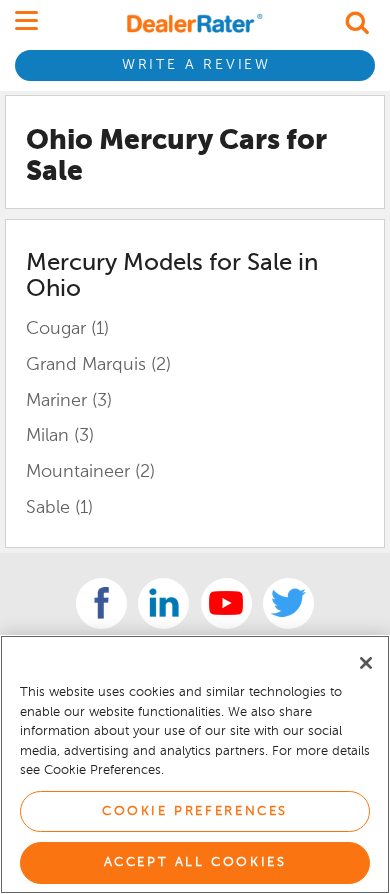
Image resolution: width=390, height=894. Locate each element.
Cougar (67, 329)
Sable (59, 508)
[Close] (366, 663)
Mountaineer (90, 472)
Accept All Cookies (195, 862)
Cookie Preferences (195, 811)
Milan (60, 436)
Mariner (69, 401)
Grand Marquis (98, 365)
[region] (195, 764)
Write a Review (196, 65)
